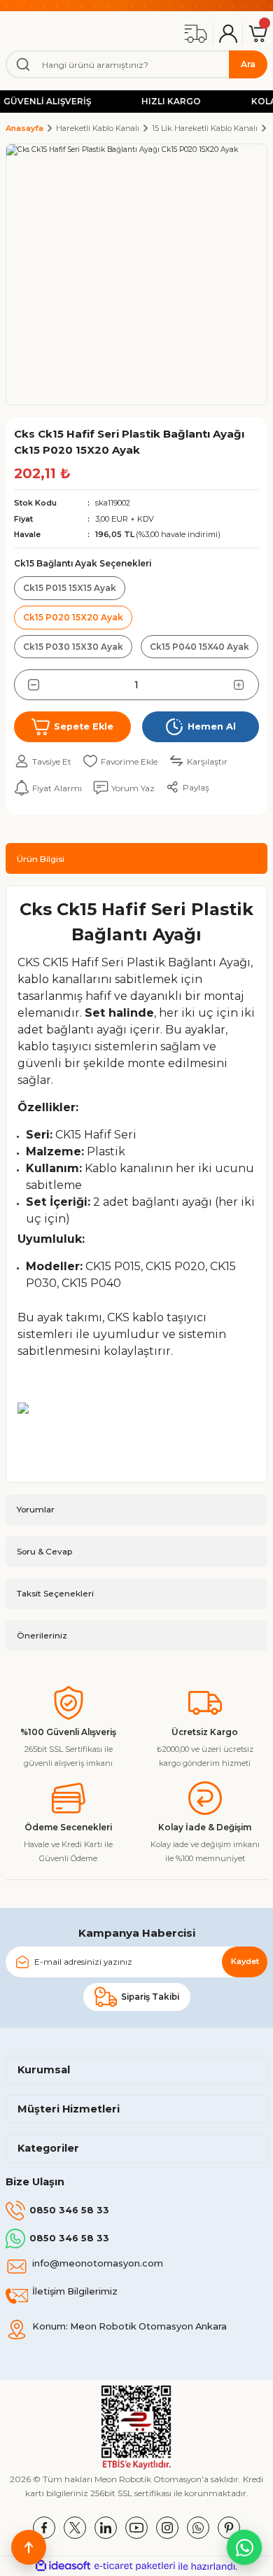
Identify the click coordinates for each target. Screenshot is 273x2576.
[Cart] (258, 34)
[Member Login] (228, 34)
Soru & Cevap (44, 1551)
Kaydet (245, 1961)
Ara (248, 64)
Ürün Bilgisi (41, 859)
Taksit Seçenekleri (55, 1593)
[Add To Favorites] (120, 761)
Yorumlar (36, 1509)
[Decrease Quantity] (27, 685)
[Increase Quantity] (246, 685)
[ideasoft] (63, 2566)
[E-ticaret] (135, 2566)
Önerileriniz (42, 1635)
